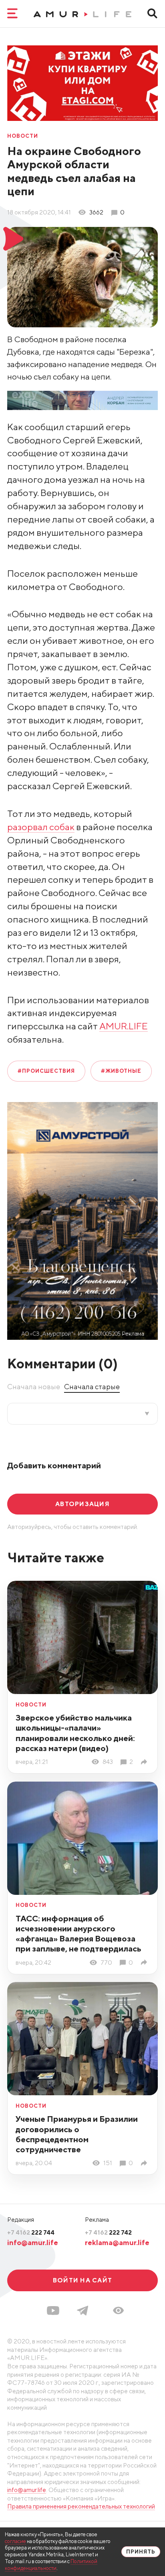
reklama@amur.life (117, 2242)
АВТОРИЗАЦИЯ (82, 1504)
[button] (118, 2311)
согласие (15, 2541)
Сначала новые (34, 1387)
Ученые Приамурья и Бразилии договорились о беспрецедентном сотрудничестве (77, 2134)
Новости (23, 136)
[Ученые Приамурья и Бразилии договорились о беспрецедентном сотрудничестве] (145, 2163)
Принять (141, 2552)
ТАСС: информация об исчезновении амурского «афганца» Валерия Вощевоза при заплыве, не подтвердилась (78, 1933)
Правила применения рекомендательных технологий (81, 2506)
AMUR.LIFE (124, 1026)
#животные (121, 1071)
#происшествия (46, 1071)
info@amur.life (33, 2242)
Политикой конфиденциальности (51, 2565)
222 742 (108, 2232)
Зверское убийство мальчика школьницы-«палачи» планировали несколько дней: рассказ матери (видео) (75, 1733)
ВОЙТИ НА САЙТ (82, 2280)
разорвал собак (41, 827)
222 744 (31, 2232)
